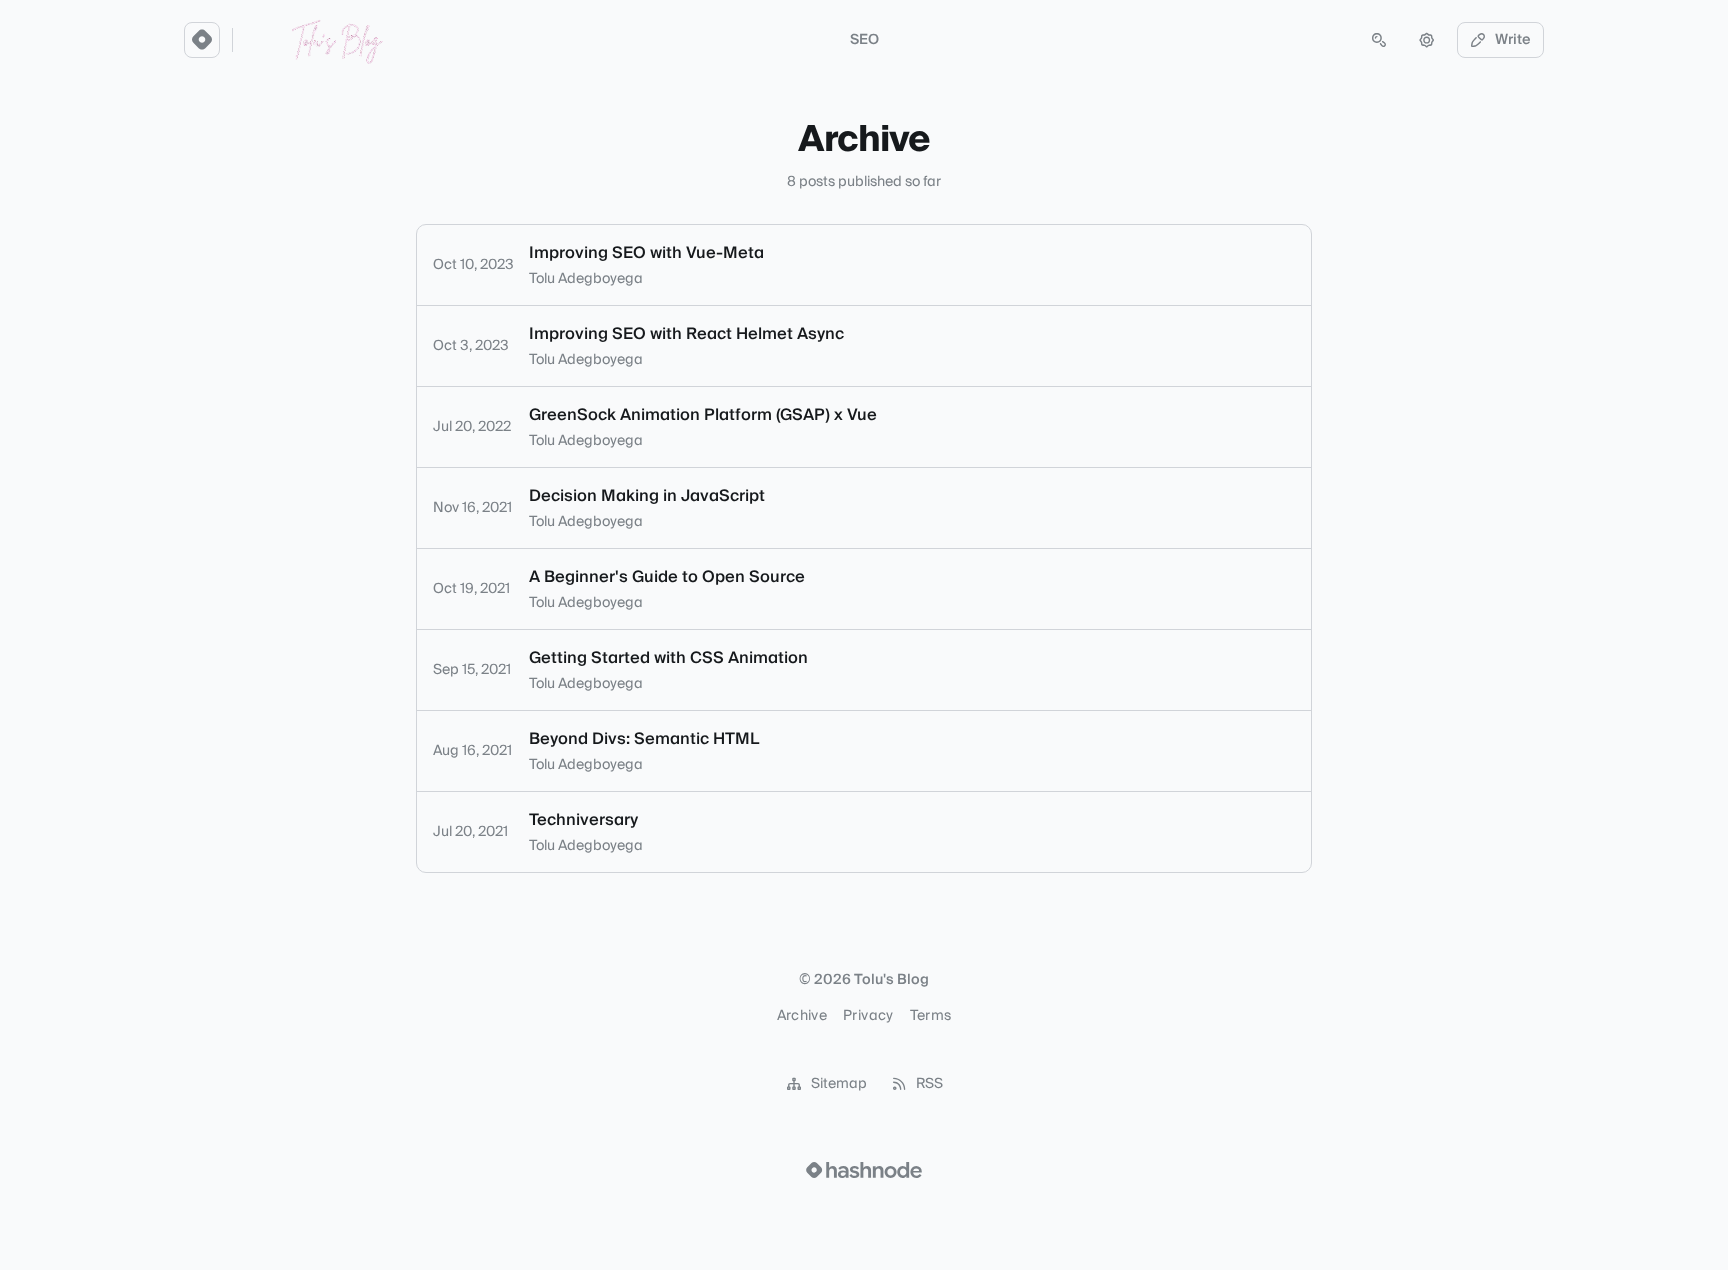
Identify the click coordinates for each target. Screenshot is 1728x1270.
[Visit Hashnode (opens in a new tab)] (864, 1170)
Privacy (868, 1016)
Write (1513, 40)
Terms (931, 1016)
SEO (864, 40)
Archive (802, 1016)
